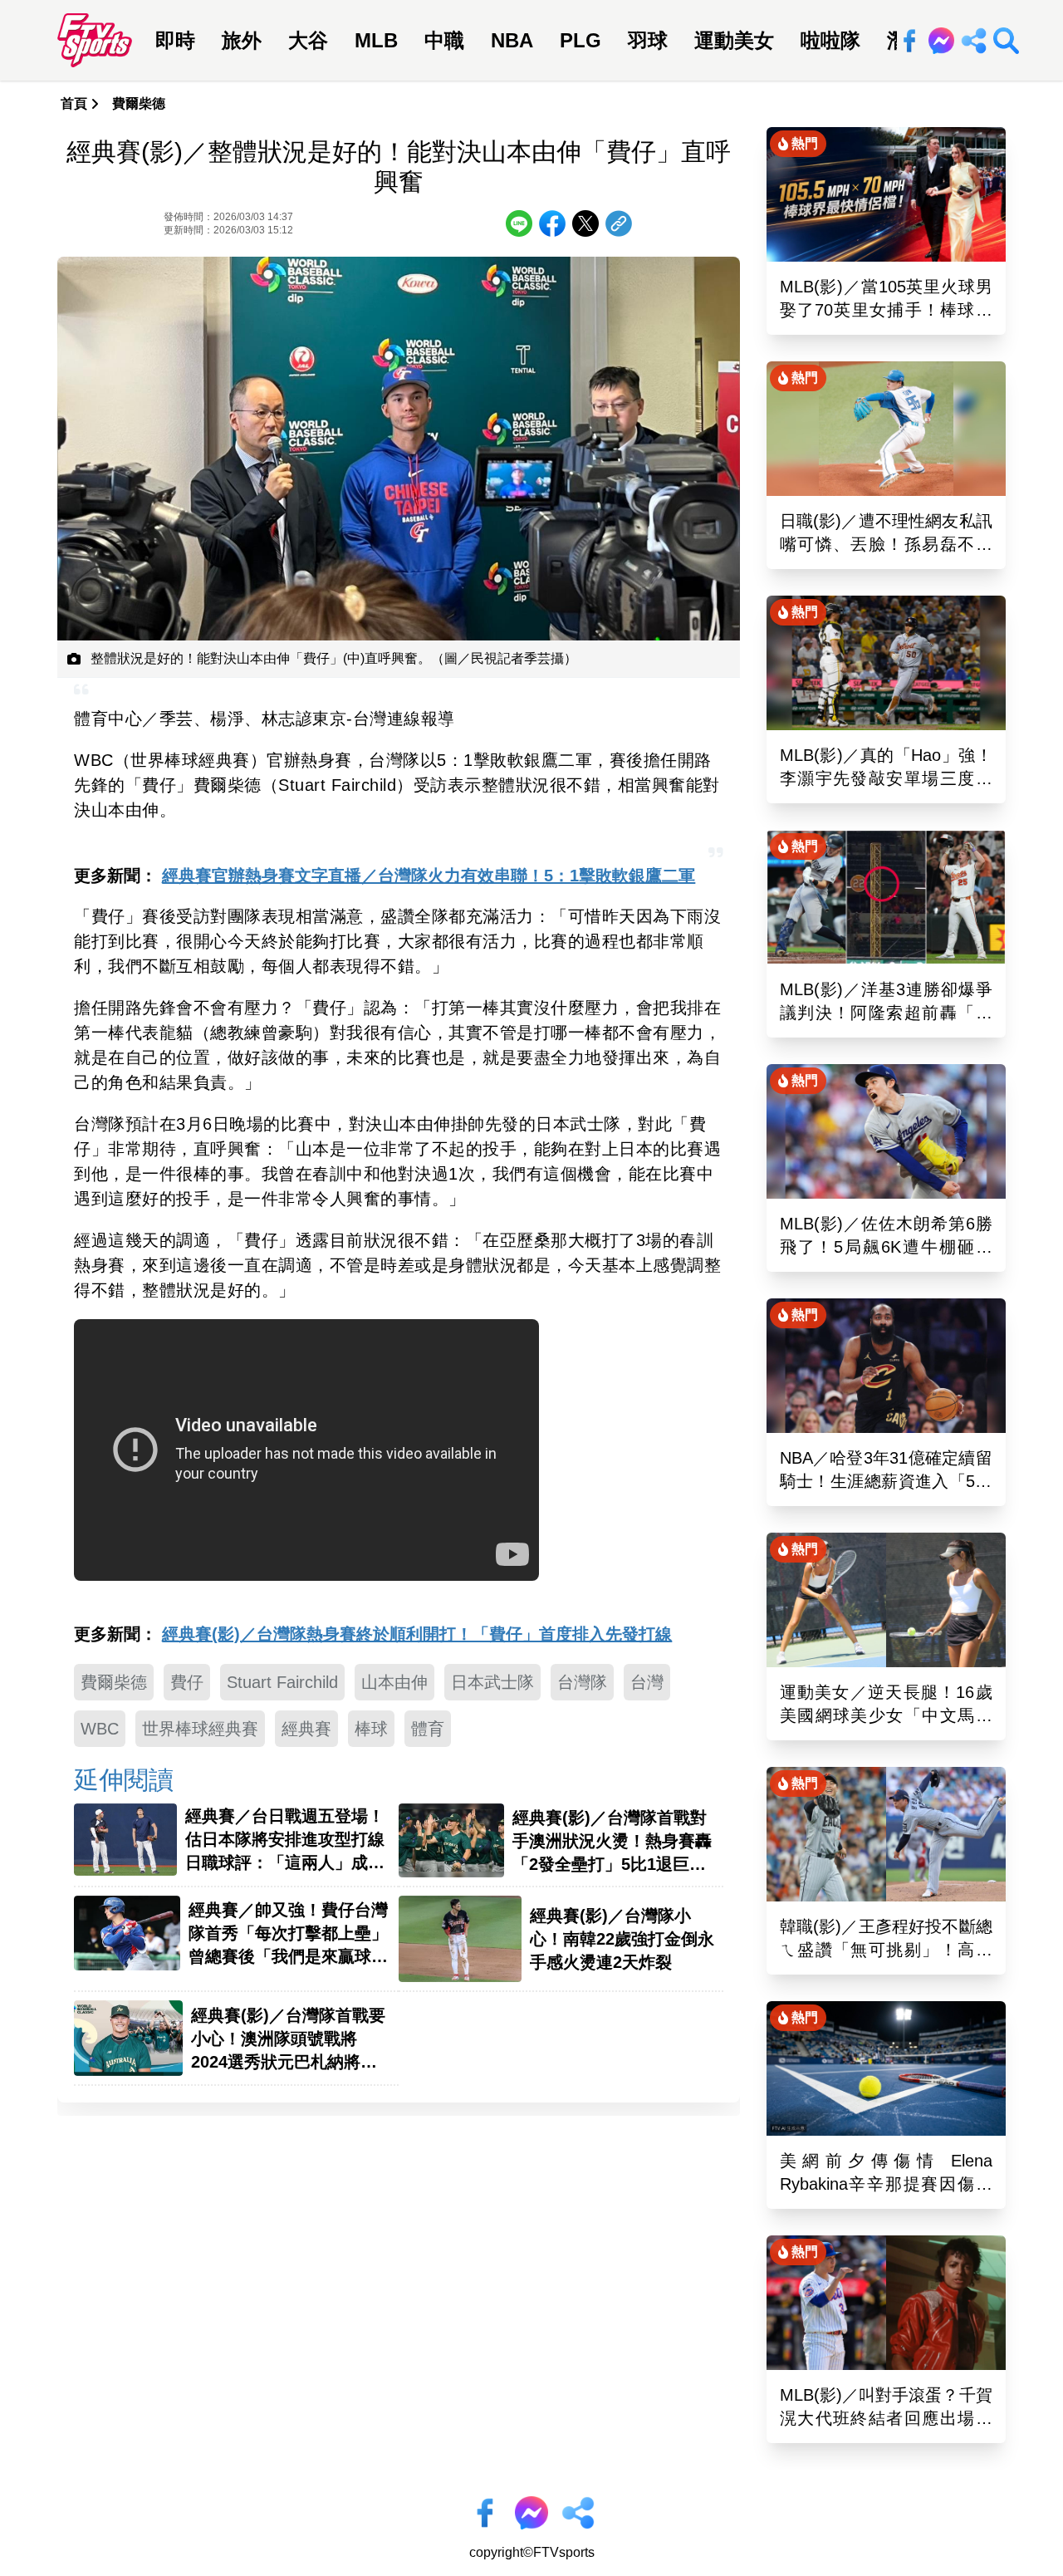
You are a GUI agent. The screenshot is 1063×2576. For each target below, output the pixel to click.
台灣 (647, 1682)
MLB (376, 40)
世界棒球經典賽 (200, 1729)
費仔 (187, 1682)
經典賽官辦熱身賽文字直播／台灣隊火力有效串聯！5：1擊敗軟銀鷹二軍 (429, 876)
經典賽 (306, 1729)
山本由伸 (394, 1682)
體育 (428, 1729)
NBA (512, 40)
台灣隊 (582, 1682)
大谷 (308, 40)
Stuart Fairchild (282, 1682)
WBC (100, 1729)
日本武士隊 (492, 1682)
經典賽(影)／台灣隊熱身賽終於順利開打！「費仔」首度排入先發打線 (417, 1634)
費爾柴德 (139, 103)
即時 (175, 40)
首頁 (74, 103)
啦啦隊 (830, 40)
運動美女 (734, 40)
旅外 (242, 40)
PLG (580, 40)
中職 (444, 40)
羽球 (648, 40)
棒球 (371, 1729)
